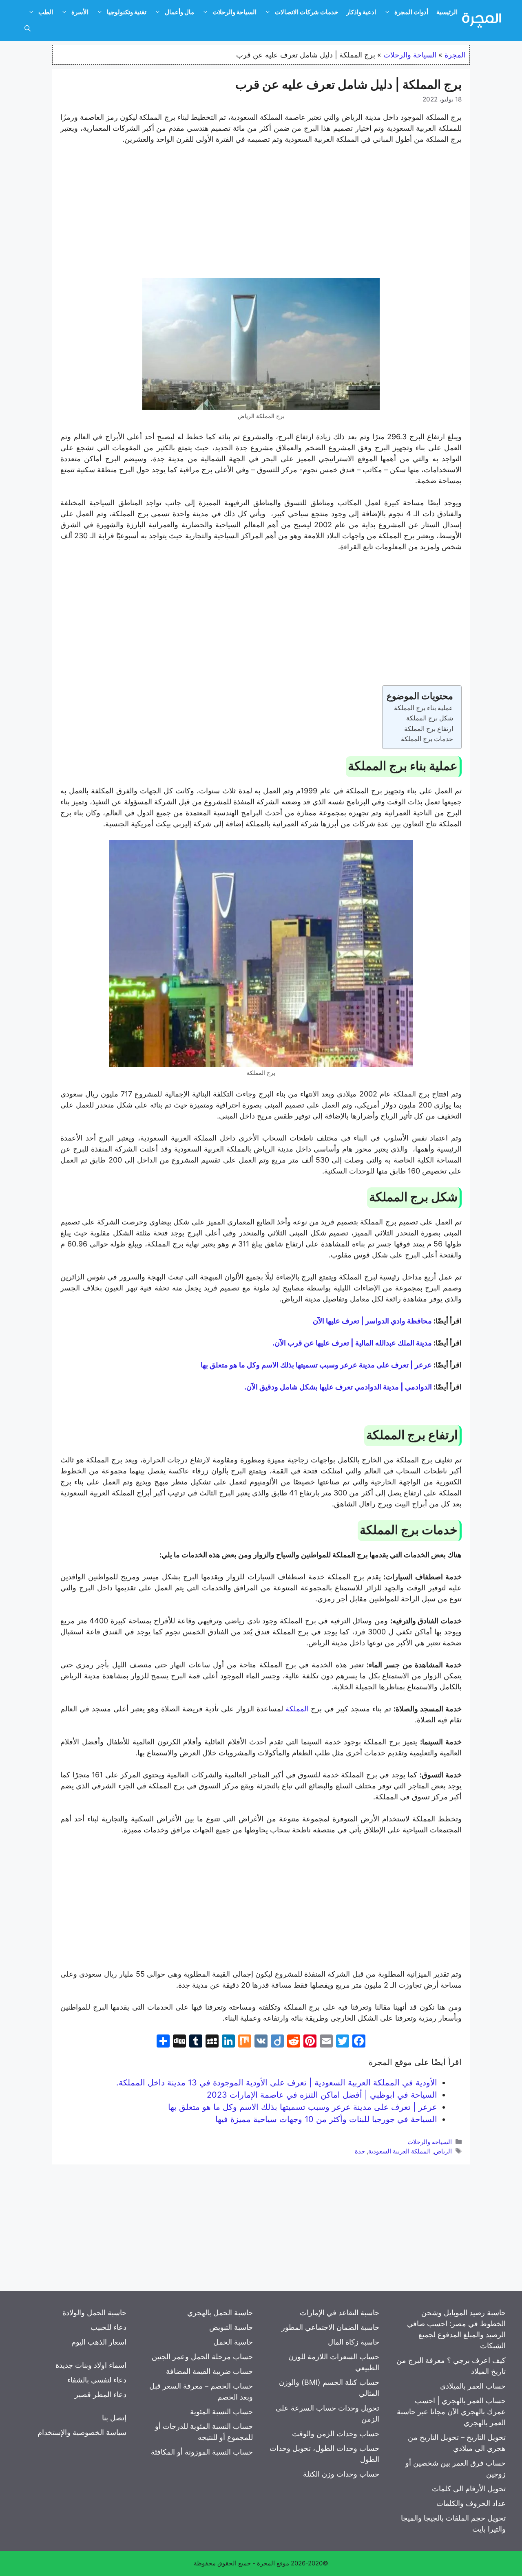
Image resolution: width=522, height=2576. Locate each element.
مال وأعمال (179, 12)
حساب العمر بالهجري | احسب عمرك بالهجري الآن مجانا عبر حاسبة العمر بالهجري (451, 2412)
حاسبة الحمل (233, 2342)
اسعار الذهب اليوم (99, 2342)
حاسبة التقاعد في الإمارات (340, 2313)
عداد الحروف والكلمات (471, 2503)
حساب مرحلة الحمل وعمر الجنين (202, 2357)
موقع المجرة (273, 2563)
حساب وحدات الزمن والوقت (336, 2434)
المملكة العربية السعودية (399, 2151)
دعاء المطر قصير (101, 2394)
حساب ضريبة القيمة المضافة (209, 2371)
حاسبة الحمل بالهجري (220, 2313)
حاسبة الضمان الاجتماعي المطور (330, 2327)
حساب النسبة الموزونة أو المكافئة (202, 2452)
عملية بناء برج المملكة (424, 708)
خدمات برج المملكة (427, 739)
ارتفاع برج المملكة (429, 729)
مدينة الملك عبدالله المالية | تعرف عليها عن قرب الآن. (352, 1343)
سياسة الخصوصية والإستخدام (82, 2432)
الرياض (443, 2151)
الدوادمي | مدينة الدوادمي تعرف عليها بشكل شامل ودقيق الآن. (338, 1387)
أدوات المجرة (411, 12)
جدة (360, 2151)
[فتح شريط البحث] (28, 29)
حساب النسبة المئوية (221, 2412)
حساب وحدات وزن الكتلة (341, 2474)
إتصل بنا (114, 2418)
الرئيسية (447, 12)
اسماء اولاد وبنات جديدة (91, 2365)
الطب (46, 12)
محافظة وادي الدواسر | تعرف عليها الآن (372, 1321)
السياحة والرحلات (234, 12)
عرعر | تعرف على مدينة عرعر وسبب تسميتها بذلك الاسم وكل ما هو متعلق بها (316, 1365)
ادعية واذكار (361, 12)
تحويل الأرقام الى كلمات (469, 2489)
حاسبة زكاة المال (354, 2342)
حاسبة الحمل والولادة (94, 2313)
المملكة (297, 1709)
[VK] (261, 2042)
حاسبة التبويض (231, 2327)
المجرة (455, 55)
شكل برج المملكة (430, 718)
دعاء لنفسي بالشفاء (97, 2380)
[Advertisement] (261, 213)
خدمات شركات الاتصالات (306, 12)
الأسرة (80, 12)
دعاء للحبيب (108, 2327)
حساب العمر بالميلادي (473, 2386)
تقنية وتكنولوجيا (127, 12)
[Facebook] (359, 2042)
